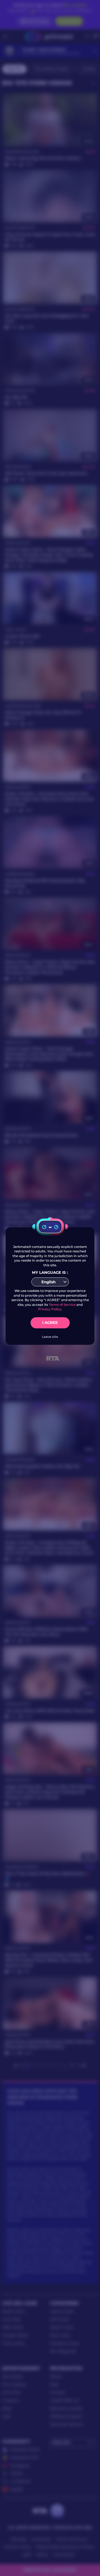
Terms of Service (62, 1305)
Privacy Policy (50, 1309)
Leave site (50, 1337)
